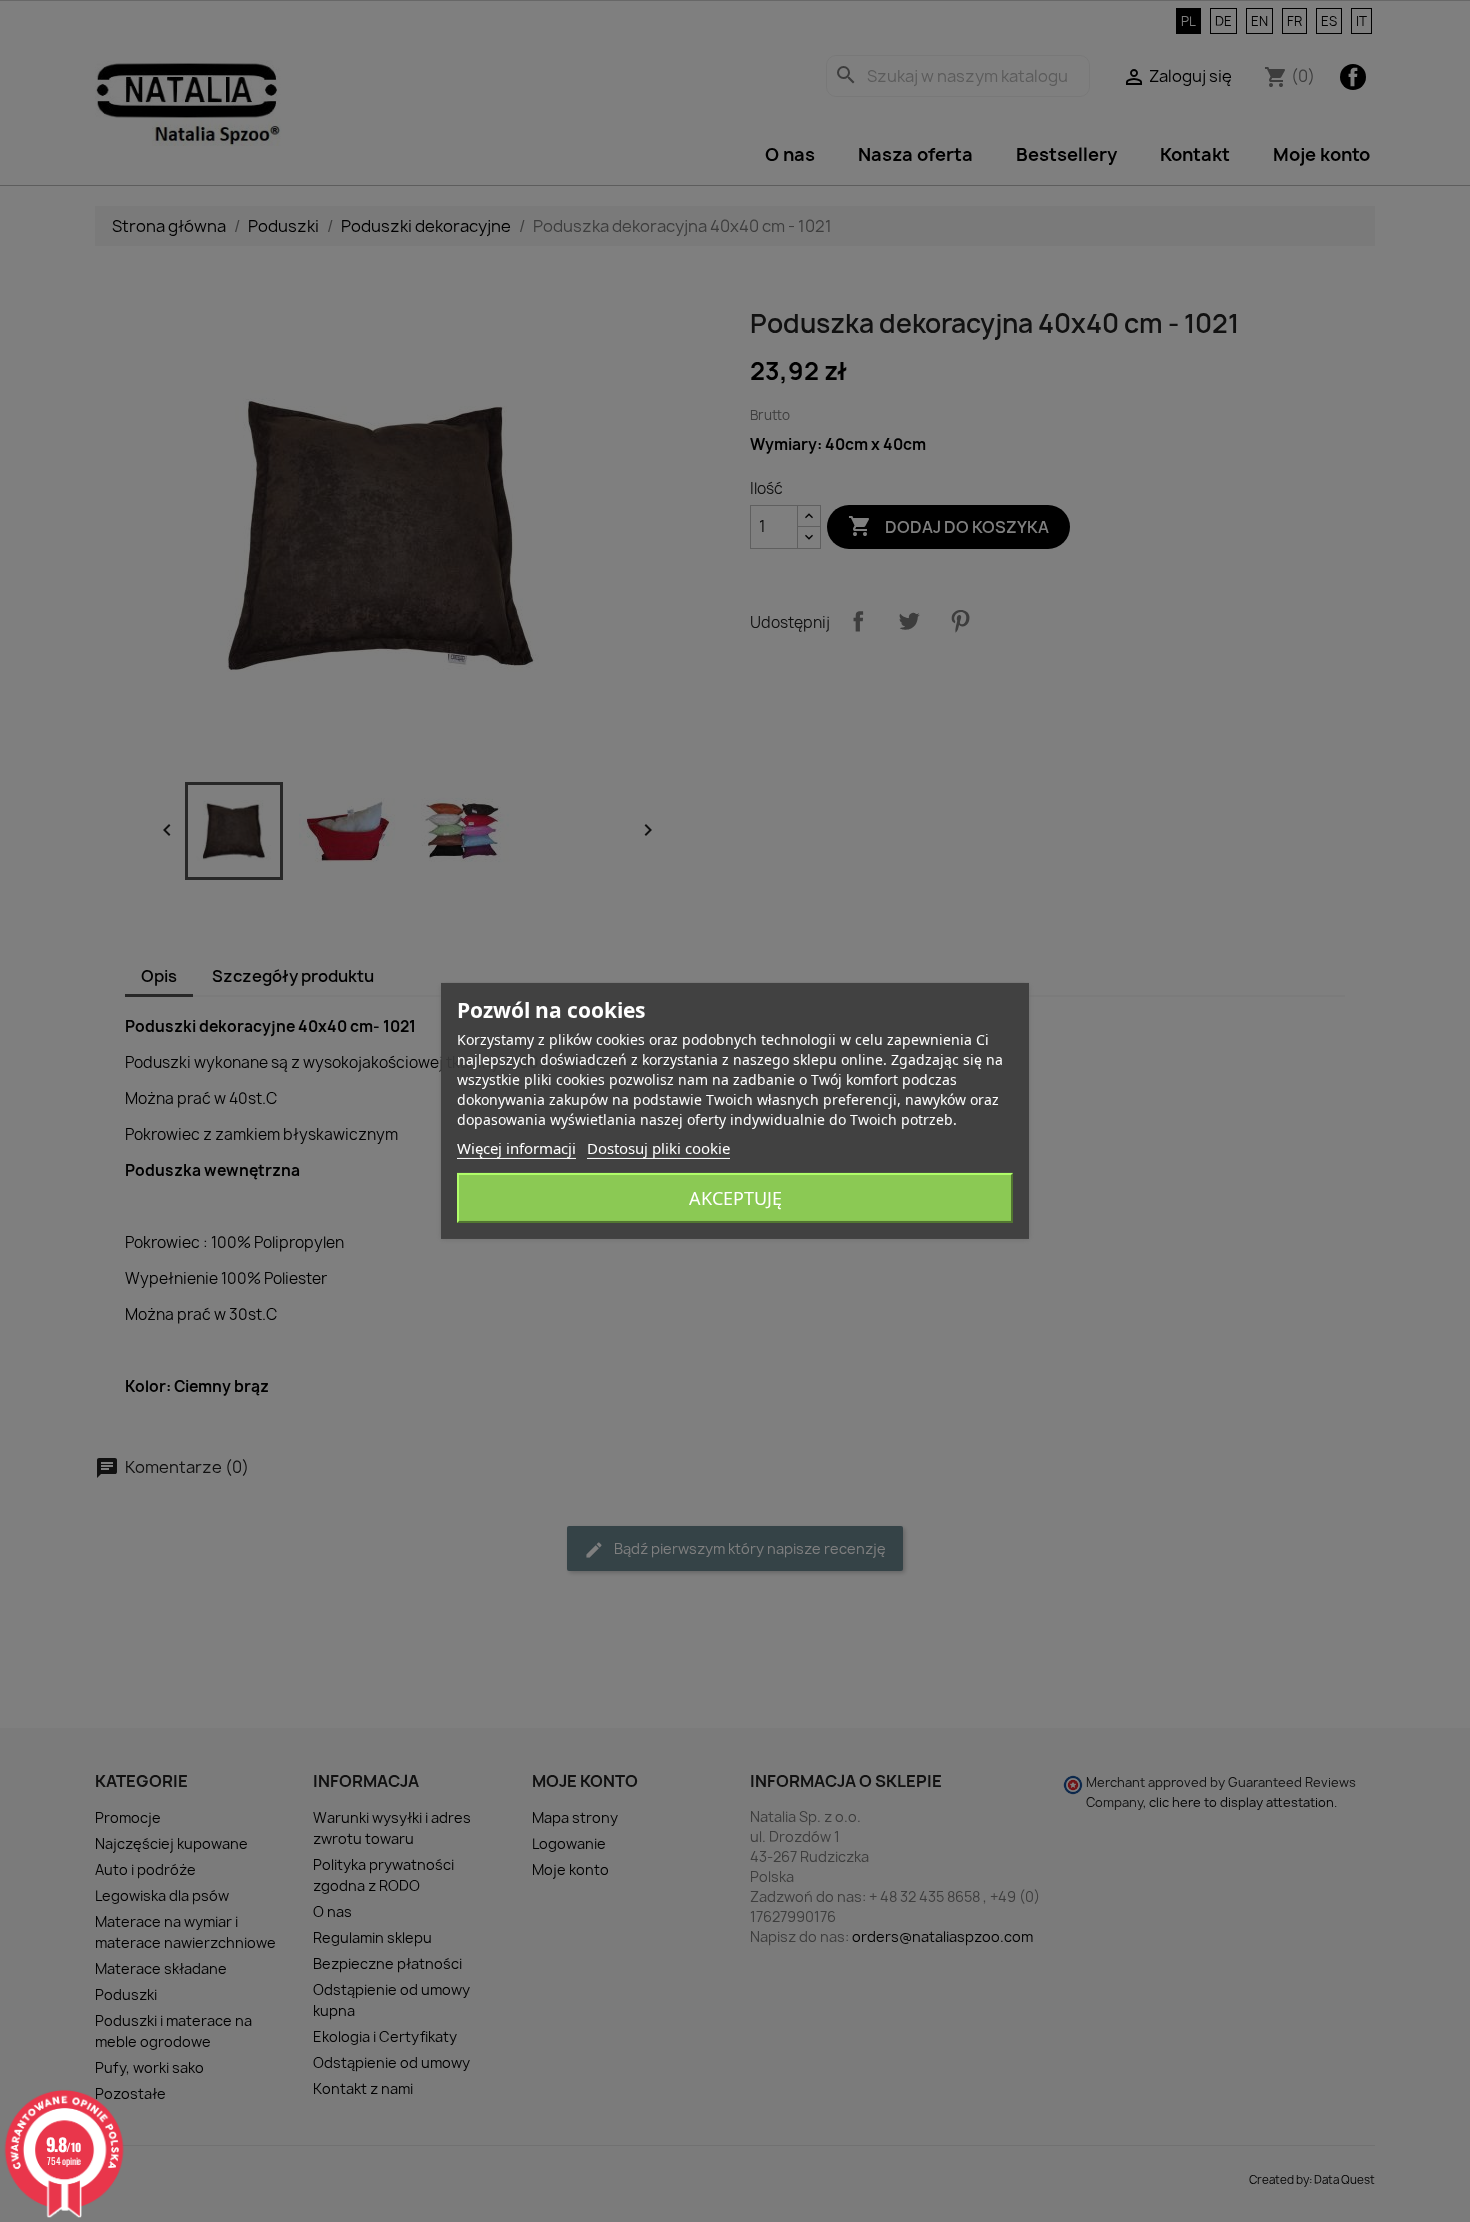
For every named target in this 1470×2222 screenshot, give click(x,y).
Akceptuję (735, 1198)
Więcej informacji (516, 1148)
